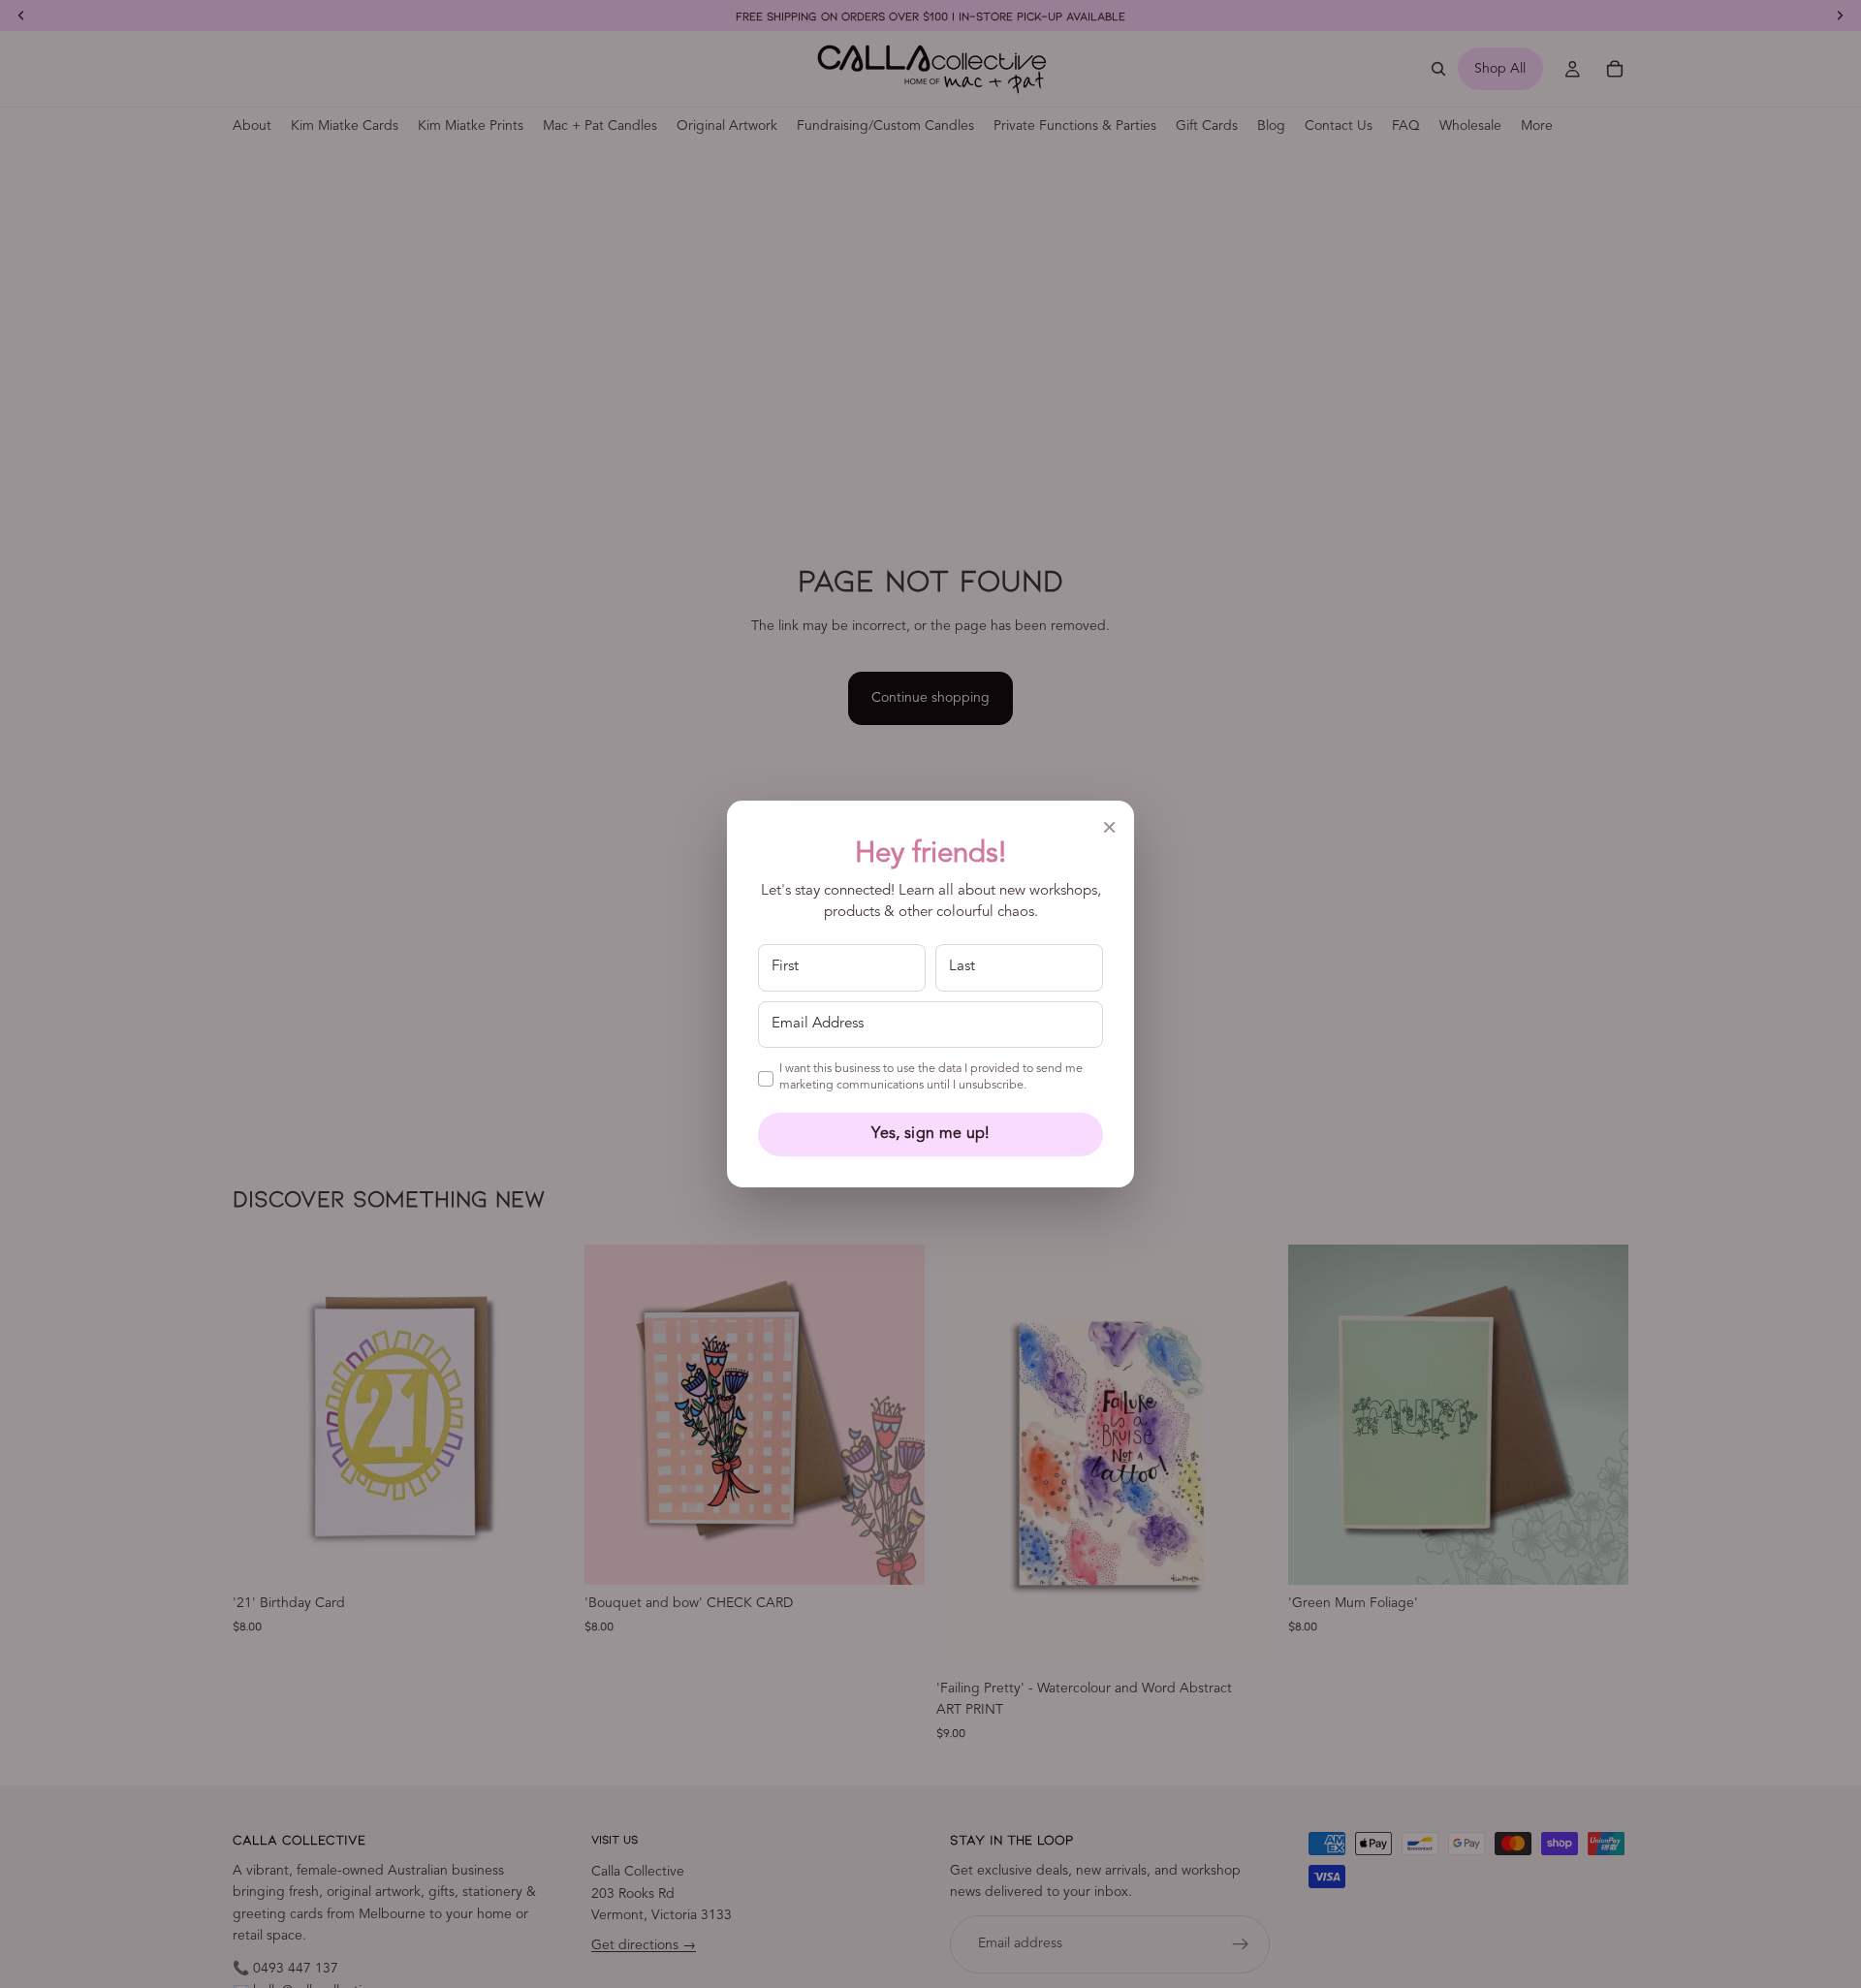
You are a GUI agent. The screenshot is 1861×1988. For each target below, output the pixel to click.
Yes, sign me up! (930, 1134)
